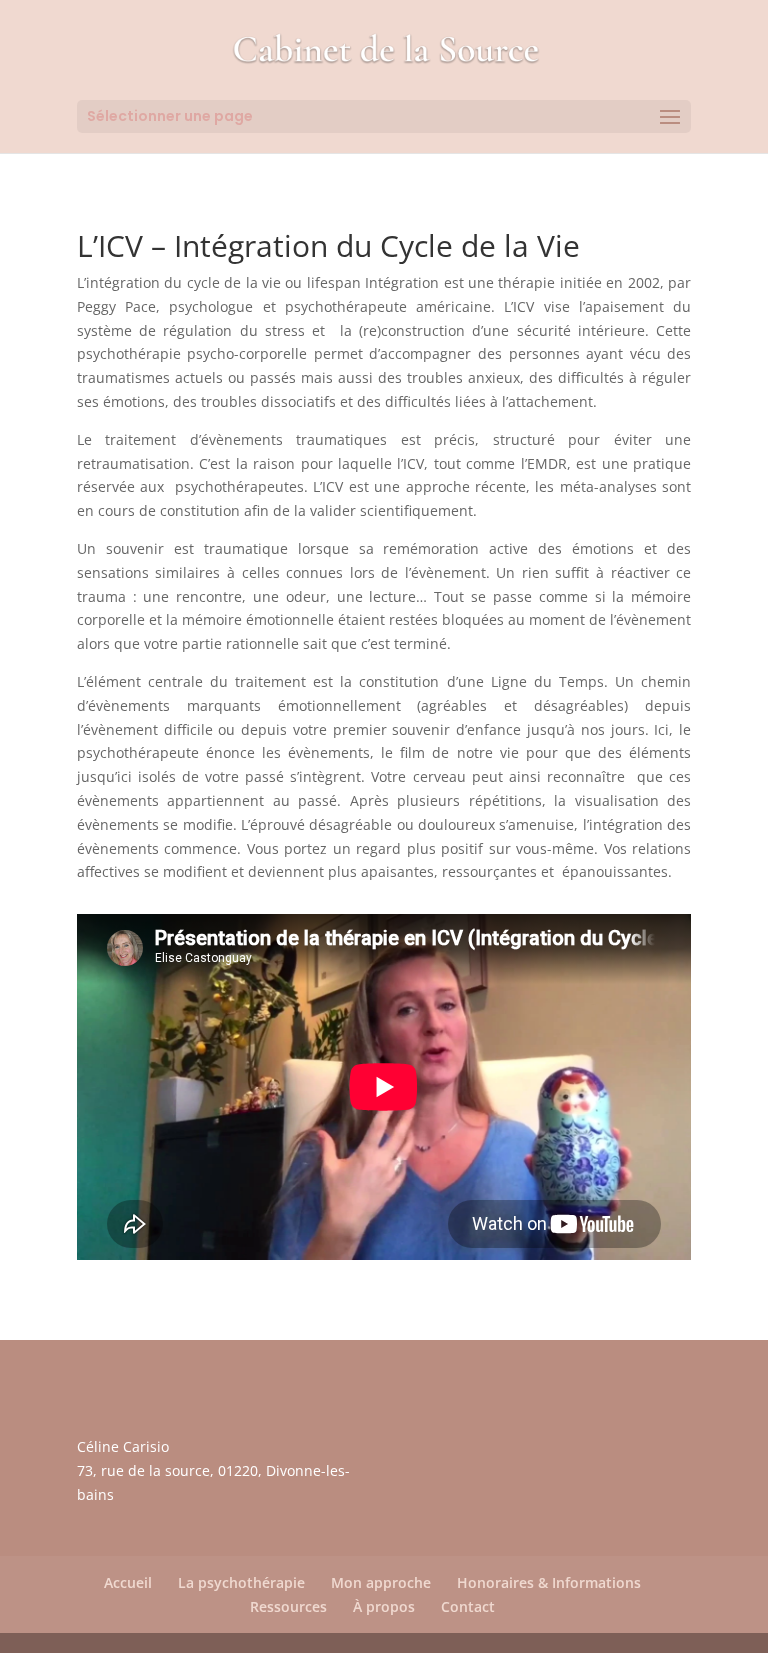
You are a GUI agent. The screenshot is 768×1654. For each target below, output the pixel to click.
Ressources (288, 1606)
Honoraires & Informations (549, 1582)
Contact (468, 1606)
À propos (384, 1606)
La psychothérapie (241, 1582)
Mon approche (381, 1582)
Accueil (128, 1582)
